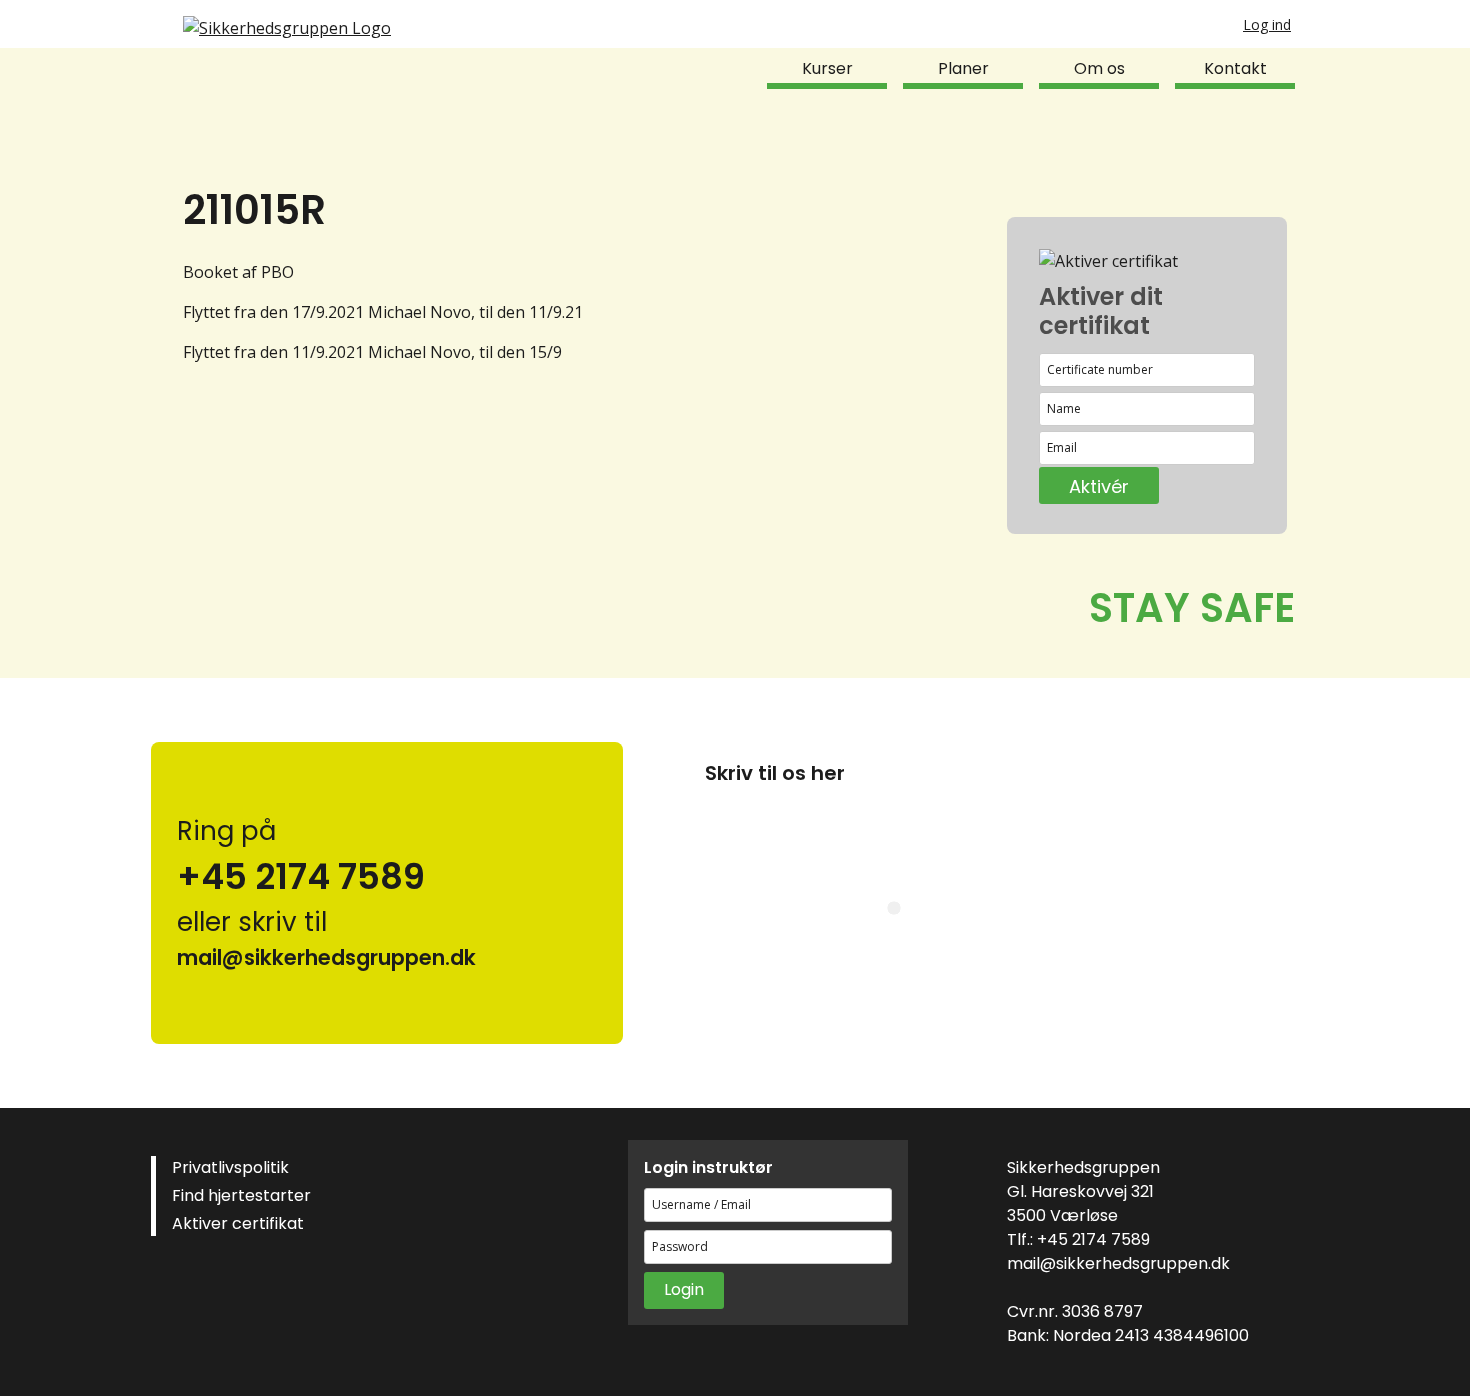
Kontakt (1235, 68)
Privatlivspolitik (230, 1167)
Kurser (827, 68)
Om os (1099, 68)
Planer (963, 68)
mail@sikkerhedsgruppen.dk (1118, 1263)
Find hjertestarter (241, 1195)
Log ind (1267, 24)
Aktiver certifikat (238, 1223)
